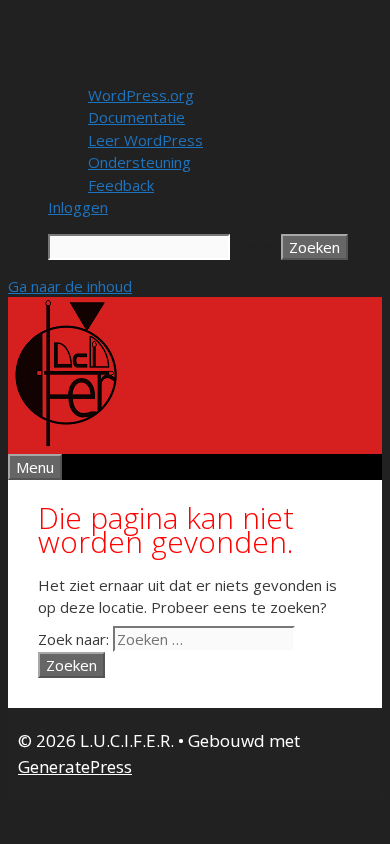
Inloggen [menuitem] (78, 207)
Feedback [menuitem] (121, 185)
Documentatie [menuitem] (136, 117)
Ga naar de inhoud (70, 286)
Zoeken (255, 247)
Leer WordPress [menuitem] (145, 140)
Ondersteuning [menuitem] (139, 162)
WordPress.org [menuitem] (141, 95)
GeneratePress (75, 766)
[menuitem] (215, 72)
